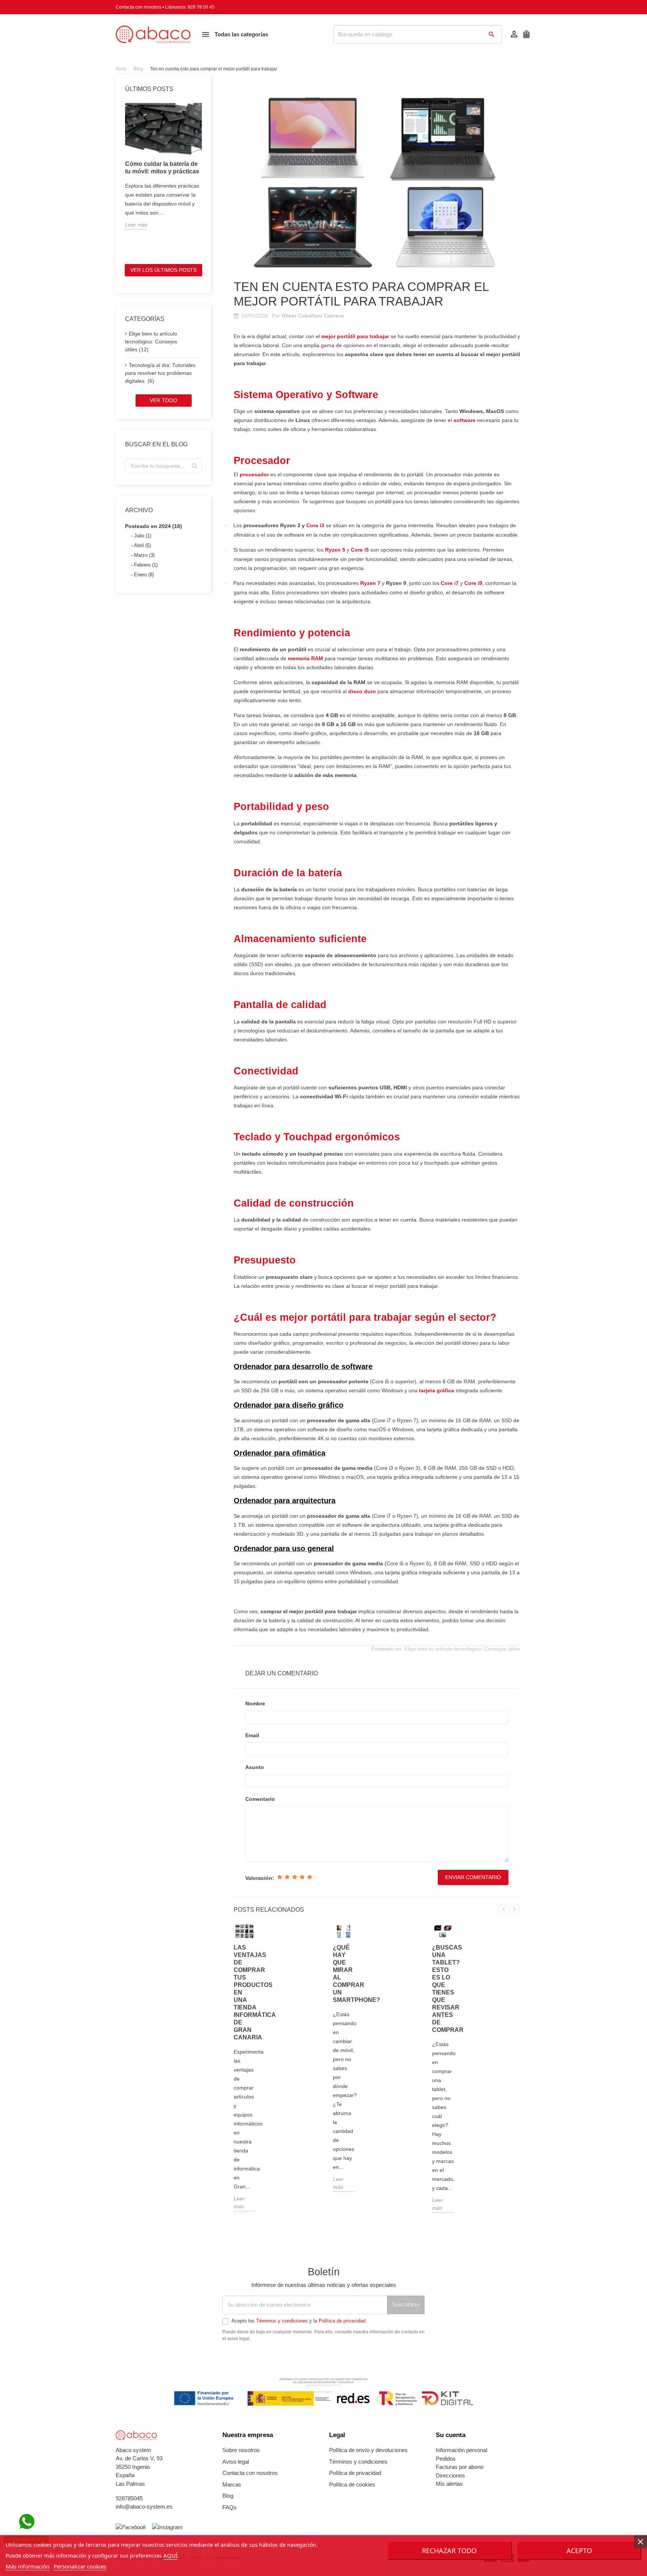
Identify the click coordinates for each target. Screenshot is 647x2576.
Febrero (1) (146, 565)
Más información (28, 2566)
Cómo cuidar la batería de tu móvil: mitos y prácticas (162, 168)
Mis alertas (449, 2484)
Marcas (232, 2484)
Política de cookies (352, 2484)
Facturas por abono (460, 2467)
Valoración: (260, 1878)
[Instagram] (167, 2528)
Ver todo (163, 400)
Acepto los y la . (299, 2321)
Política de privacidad (342, 2321)
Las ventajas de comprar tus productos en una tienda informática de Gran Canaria (244, 1992)
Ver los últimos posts (163, 270)
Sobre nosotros (241, 2450)
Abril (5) (142, 545)
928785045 (129, 2498)
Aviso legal (236, 2462)
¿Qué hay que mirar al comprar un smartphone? (344, 1974)
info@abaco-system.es (144, 2507)
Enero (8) (144, 575)
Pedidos (446, 2459)
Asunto (255, 1767)
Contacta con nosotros (139, 7)
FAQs (230, 2507)
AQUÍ (170, 2555)
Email (252, 1735)
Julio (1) (143, 536)
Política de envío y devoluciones (368, 2450)
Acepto (579, 2551)
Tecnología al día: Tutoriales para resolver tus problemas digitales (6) (160, 373)
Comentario (260, 1799)
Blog (228, 2496)
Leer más (136, 225)
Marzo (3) (144, 555)
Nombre (255, 1703)
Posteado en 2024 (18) (154, 526)
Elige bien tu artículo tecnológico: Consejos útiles (462, 1649)
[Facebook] (131, 2528)
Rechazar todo (449, 2551)
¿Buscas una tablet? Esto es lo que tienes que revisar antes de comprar (443, 1989)
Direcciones (450, 2475)
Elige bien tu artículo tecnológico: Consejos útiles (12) (151, 342)
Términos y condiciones (282, 2321)
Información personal (461, 2450)
